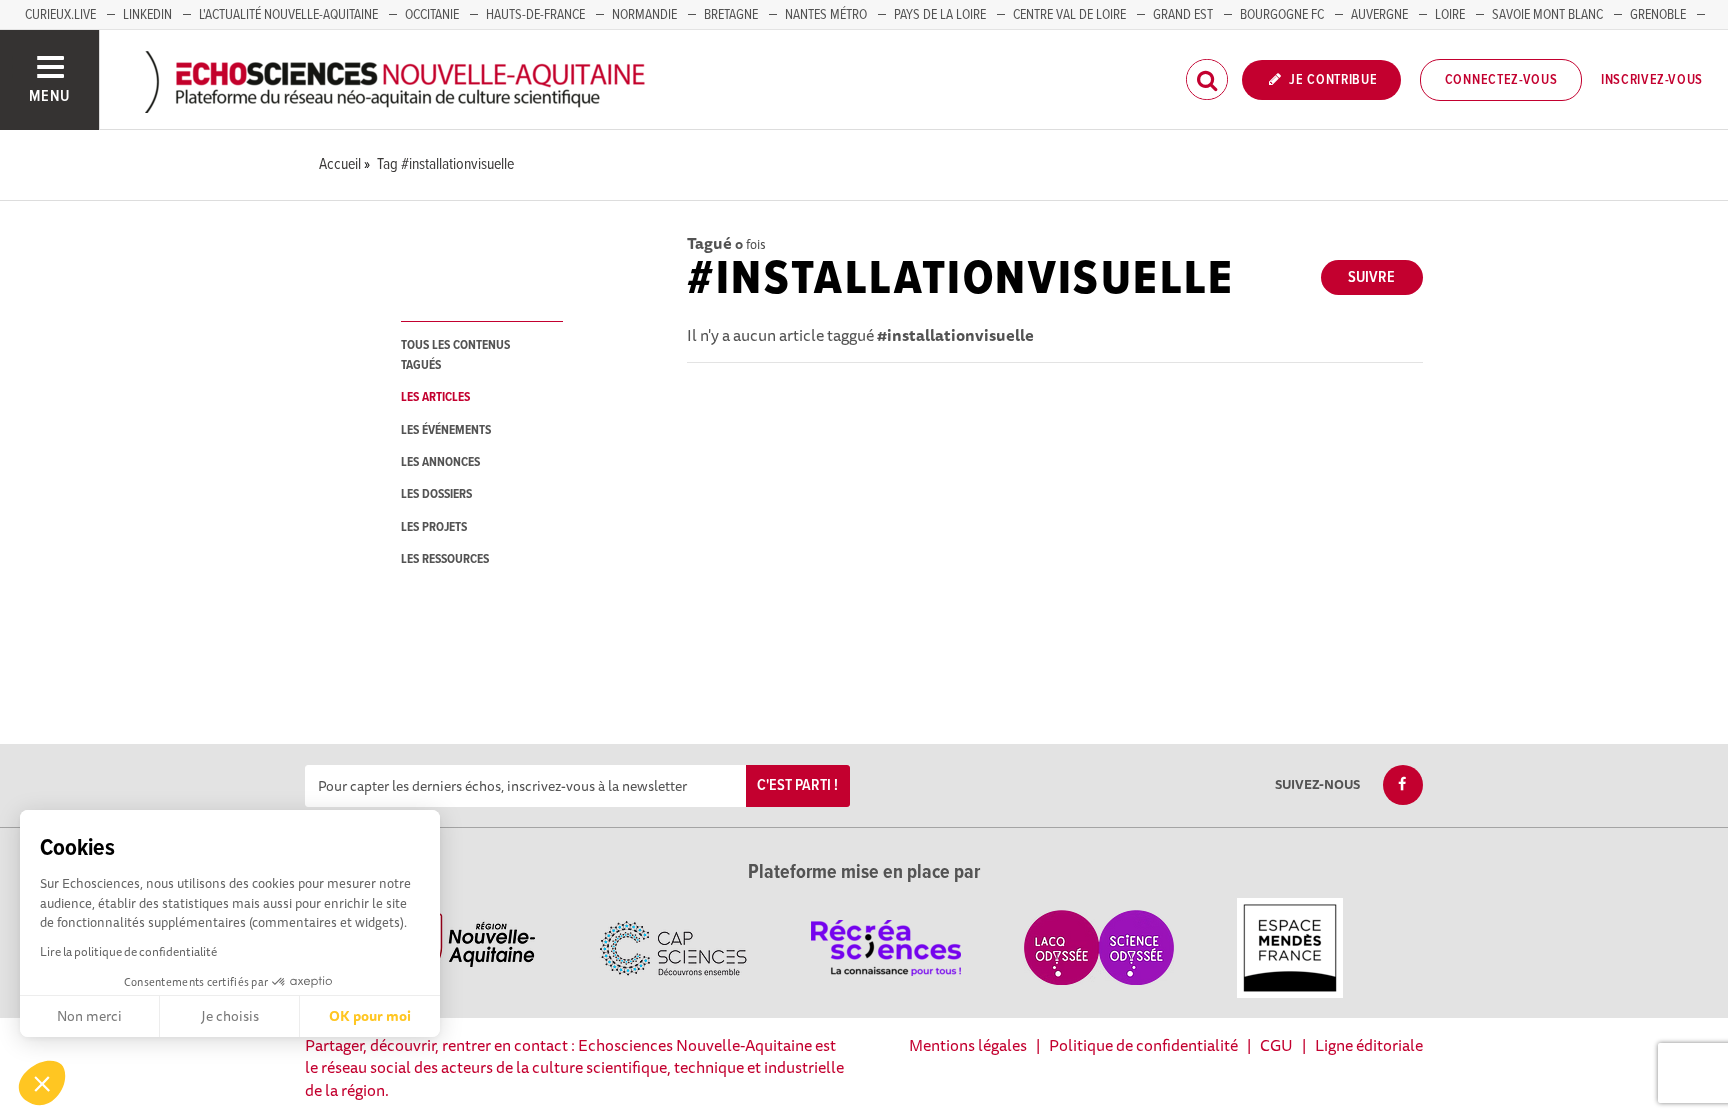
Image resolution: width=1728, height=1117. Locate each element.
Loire (1450, 15)
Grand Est (1183, 15)
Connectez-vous (1501, 80)
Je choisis (230, 1016)
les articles (435, 397)
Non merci (89, 1016)
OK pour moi (370, 1016)
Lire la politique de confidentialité (128, 951)
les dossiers (436, 494)
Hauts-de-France (535, 15)
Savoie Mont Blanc (1547, 15)
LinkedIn (147, 15)
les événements (446, 430)
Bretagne (731, 15)
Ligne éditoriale (1369, 1045)
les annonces (440, 462)
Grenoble (1658, 15)
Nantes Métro (826, 15)
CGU (1276, 1045)
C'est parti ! (797, 785)
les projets (434, 527)
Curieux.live (60, 15)
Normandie (644, 15)
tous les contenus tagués (455, 355)
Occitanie (432, 15)
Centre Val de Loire (1069, 15)
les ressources (445, 559)
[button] (42, 1083)
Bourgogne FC (1282, 15)
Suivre (1371, 277)
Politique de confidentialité (1143, 1045)
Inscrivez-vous (1652, 80)
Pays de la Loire (940, 15)
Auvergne (1379, 15)
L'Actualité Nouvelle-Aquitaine (288, 15)
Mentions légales (968, 1045)
